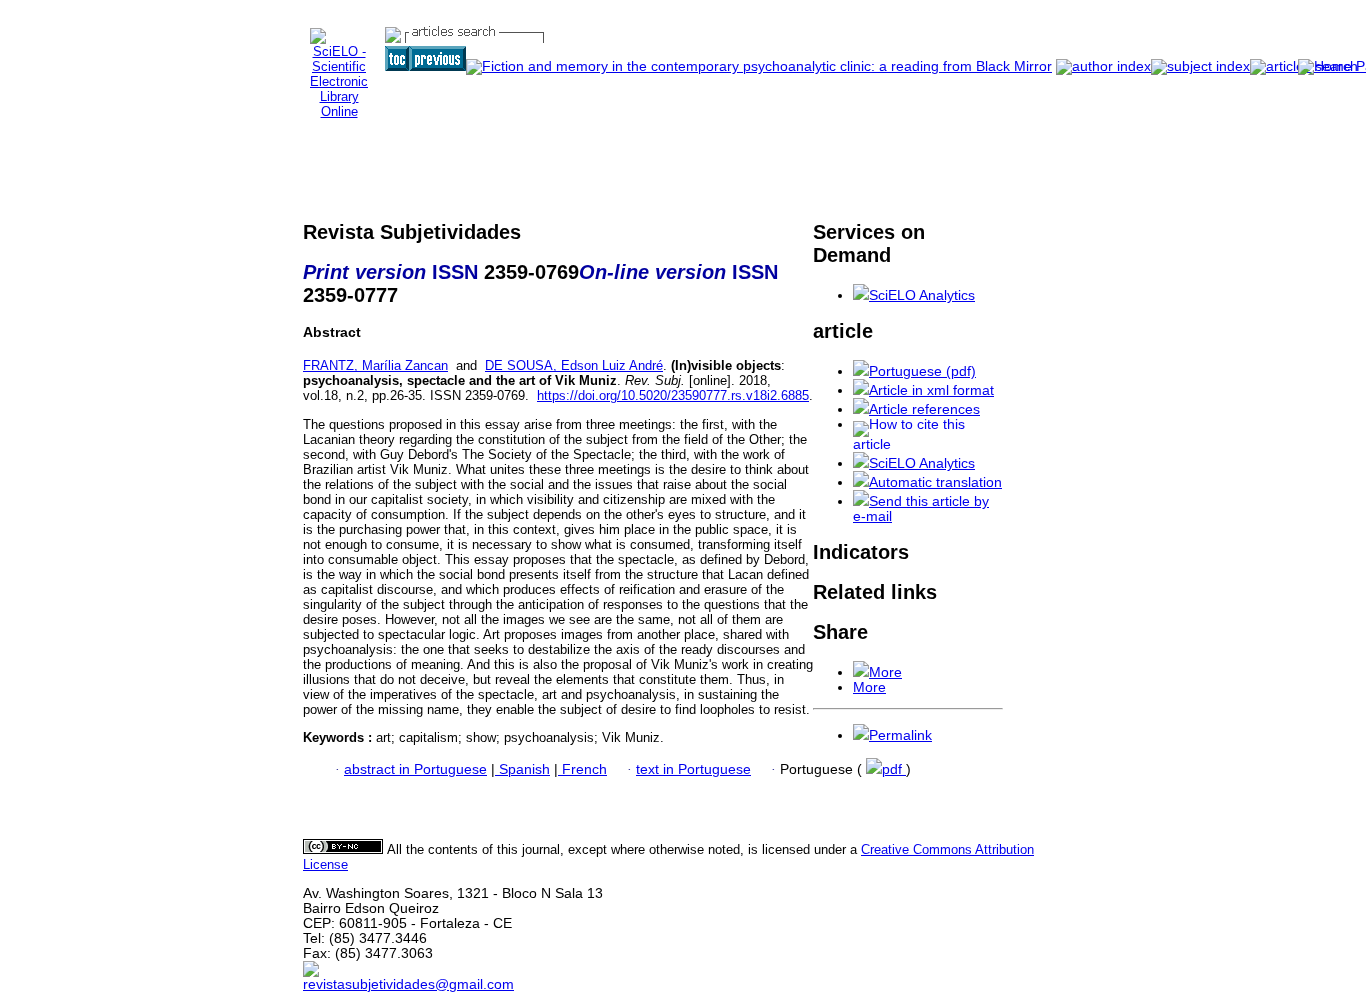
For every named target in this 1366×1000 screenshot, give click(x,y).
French (582, 769)
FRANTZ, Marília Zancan (375, 365)
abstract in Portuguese (415, 769)
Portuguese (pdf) (922, 371)
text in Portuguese (693, 769)
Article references (924, 409)
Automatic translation (935, 482)
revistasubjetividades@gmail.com (408, 984)
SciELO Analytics (922, 295)
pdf (894, 769)
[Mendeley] (861, 672)
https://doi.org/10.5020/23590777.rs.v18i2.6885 (673, 395)
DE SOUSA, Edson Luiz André (574, 365)
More (885, 672)
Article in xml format (931, 390)
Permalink (900, 735)
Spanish (522, 769)
